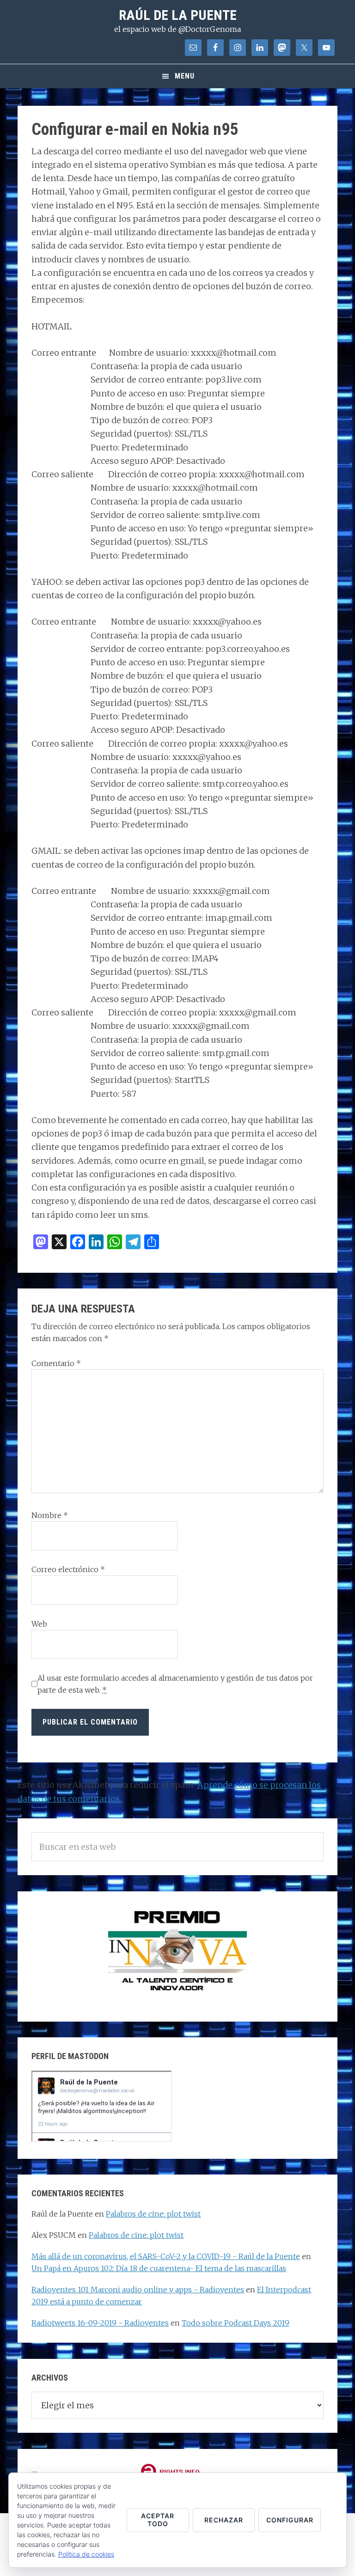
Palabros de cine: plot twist (153, 2214)
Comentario (56, 1363)
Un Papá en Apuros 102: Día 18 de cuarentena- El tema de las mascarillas (159, 2268)
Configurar (290, 2520)
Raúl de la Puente (178, 15)
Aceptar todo (158, 2520)
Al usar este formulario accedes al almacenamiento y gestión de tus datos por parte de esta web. (175, 1684)
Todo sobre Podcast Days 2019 (236, 2323)
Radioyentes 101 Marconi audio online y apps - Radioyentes (138, 2290)
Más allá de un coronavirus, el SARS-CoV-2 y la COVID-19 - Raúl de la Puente (166, 2256)
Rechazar (224, 2520)
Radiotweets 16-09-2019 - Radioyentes (100, 2323)
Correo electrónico (68, 1569)
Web (39, 1624)
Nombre (50, 1515)
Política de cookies (86, 2554)
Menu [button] (185, 76)
